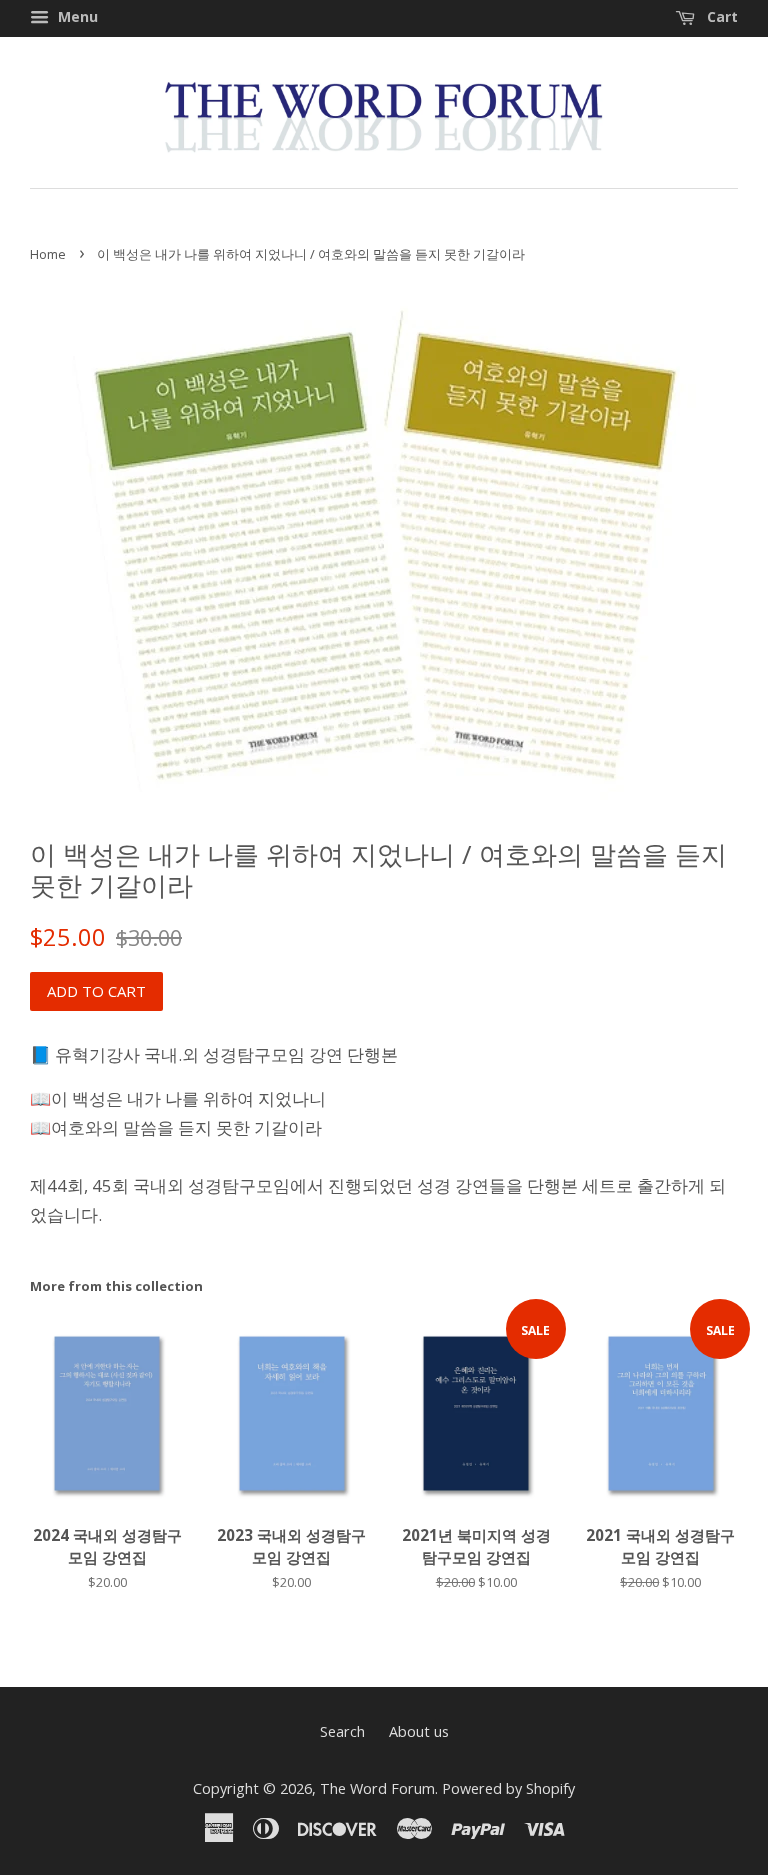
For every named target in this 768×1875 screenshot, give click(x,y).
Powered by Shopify (508, 1788)
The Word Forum (377, 1788)
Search (342, 1731)
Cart (720, 16)
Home (48, 254)
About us (419, 1731)
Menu (76, 16)
